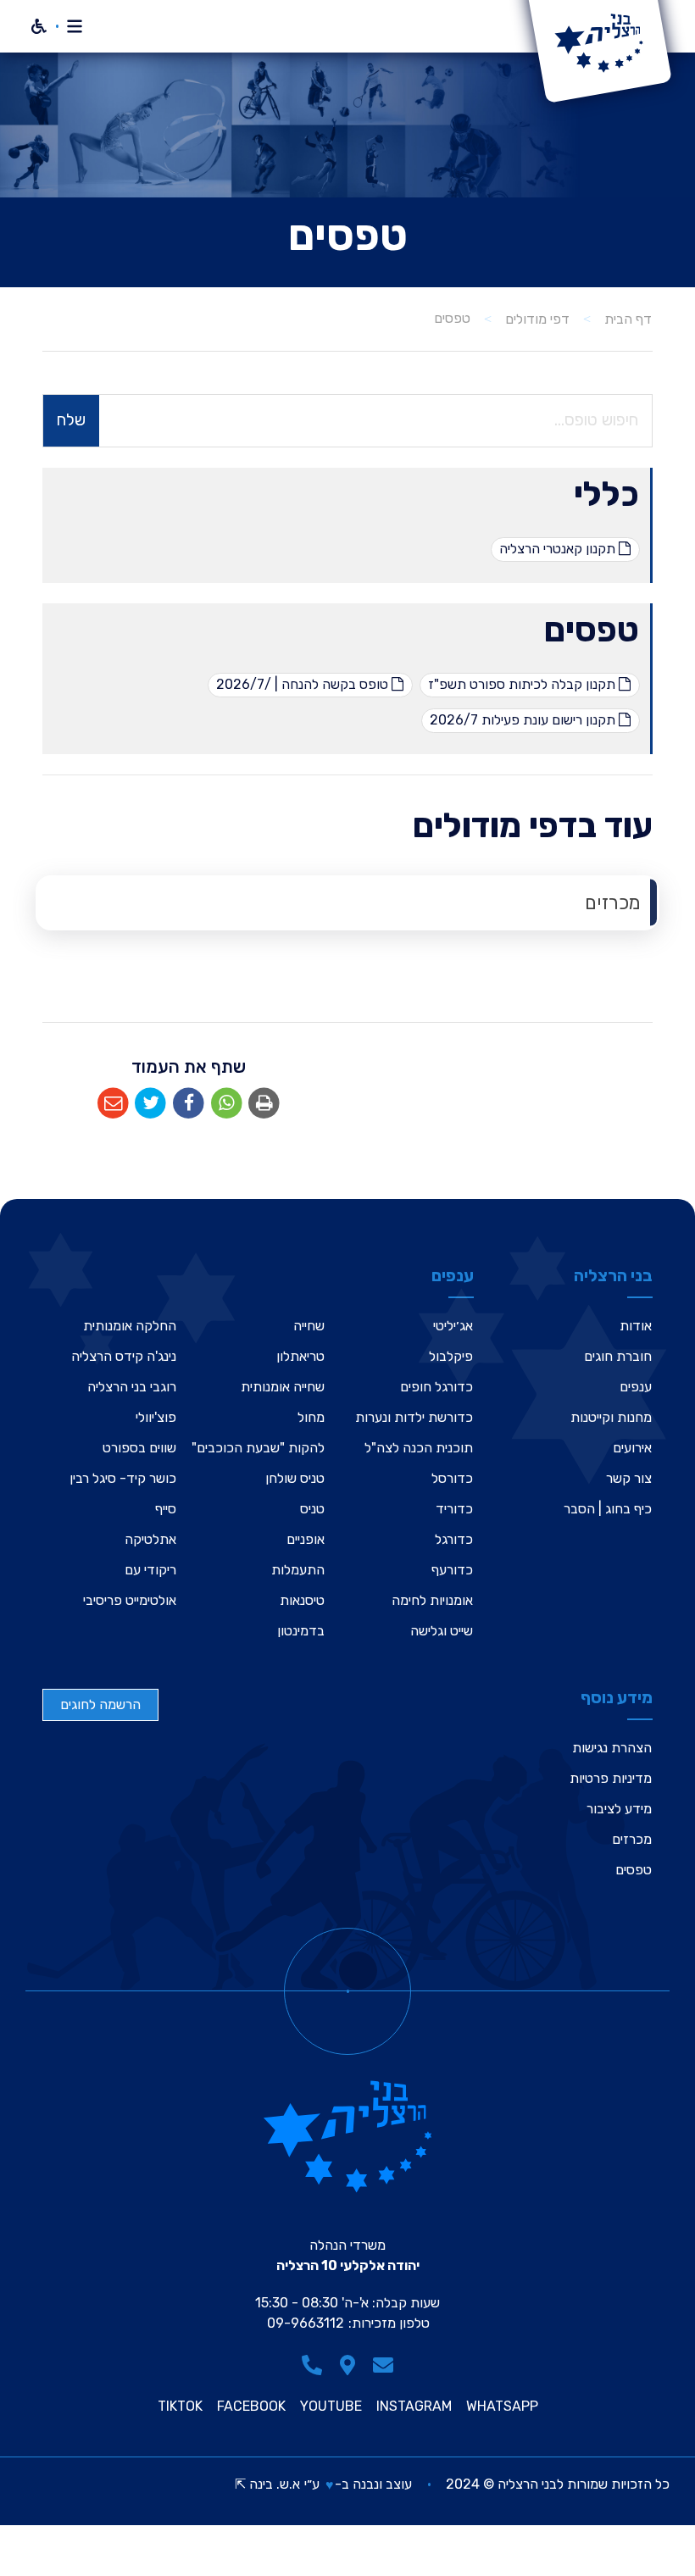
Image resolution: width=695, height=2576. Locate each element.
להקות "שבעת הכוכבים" (258, 1448)
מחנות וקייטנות (611, 1417)
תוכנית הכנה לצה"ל (419, 1448)
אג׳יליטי (453, 1326)
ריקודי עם (150, 1570)
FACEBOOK (251, 2407)
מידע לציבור (619, 1809)
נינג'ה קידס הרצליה (124, 1356)
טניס (312, 1509)
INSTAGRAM (414, 2407)
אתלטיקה (150, 1539)
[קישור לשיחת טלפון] (312, 2365)
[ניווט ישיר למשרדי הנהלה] (347, 2365)
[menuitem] (347, 903)
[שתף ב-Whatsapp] (227, 1104)
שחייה (309, 1326)
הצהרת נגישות (612, 1748)
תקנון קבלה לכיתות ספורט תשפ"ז (523, 684)
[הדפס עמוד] (264, 1104)
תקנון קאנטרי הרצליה (559, 549)
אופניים (306, 1539)
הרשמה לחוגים (100, 1704)
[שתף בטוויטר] (151, 1104)
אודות (636, 1326)
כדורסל (452, 1478)
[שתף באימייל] (113, 1104)
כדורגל (454, 1539)
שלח (71, 420)
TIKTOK (180, 2407)
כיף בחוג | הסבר (608, 1509)
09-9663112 (306, 2323)
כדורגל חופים (436, 1387)
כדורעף (452, 1570)
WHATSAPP (502, 2407)
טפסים (592, 630)
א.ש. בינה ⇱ (267, 2484)
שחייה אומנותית (283, 1387)
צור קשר (629, 1478)
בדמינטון (301, 1631)
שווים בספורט (139, 1448)
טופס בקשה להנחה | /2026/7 (304, 684)
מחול (311, 1417)
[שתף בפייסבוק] (189, 1104)
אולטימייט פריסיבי (130, 1600)
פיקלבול (451, 1356)
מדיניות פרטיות (611, 1778)
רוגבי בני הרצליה (132, 1387)
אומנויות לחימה (432, 1600)
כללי (606, 494)
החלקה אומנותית (130, 1326)
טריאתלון (300, 1356)
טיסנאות (302, 1600)
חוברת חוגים (618, 1356)
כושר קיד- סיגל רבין (123, 1478)
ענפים (636, 1387)
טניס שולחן (295, 1478)
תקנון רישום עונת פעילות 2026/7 (524, 720)
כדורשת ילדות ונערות (414, 1417)
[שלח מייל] (383, 2365)
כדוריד (454, 1509)
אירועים (632, 1448)
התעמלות (298, 1570)
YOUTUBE (331, 2407)
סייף (166, 1509)
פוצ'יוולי (156, 1417)
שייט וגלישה (442, 1631)
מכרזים (613, 903)
